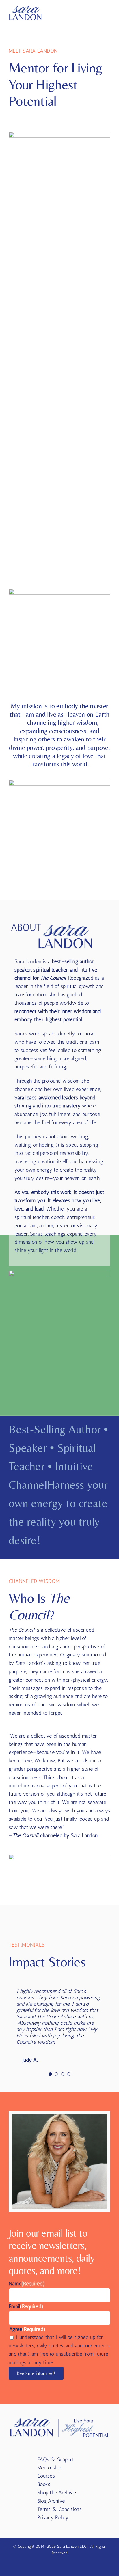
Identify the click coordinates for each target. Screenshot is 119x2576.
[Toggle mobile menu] (108, 13)
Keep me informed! (36, 2373)
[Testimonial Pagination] (50, 2074)
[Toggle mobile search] (97, 13)
